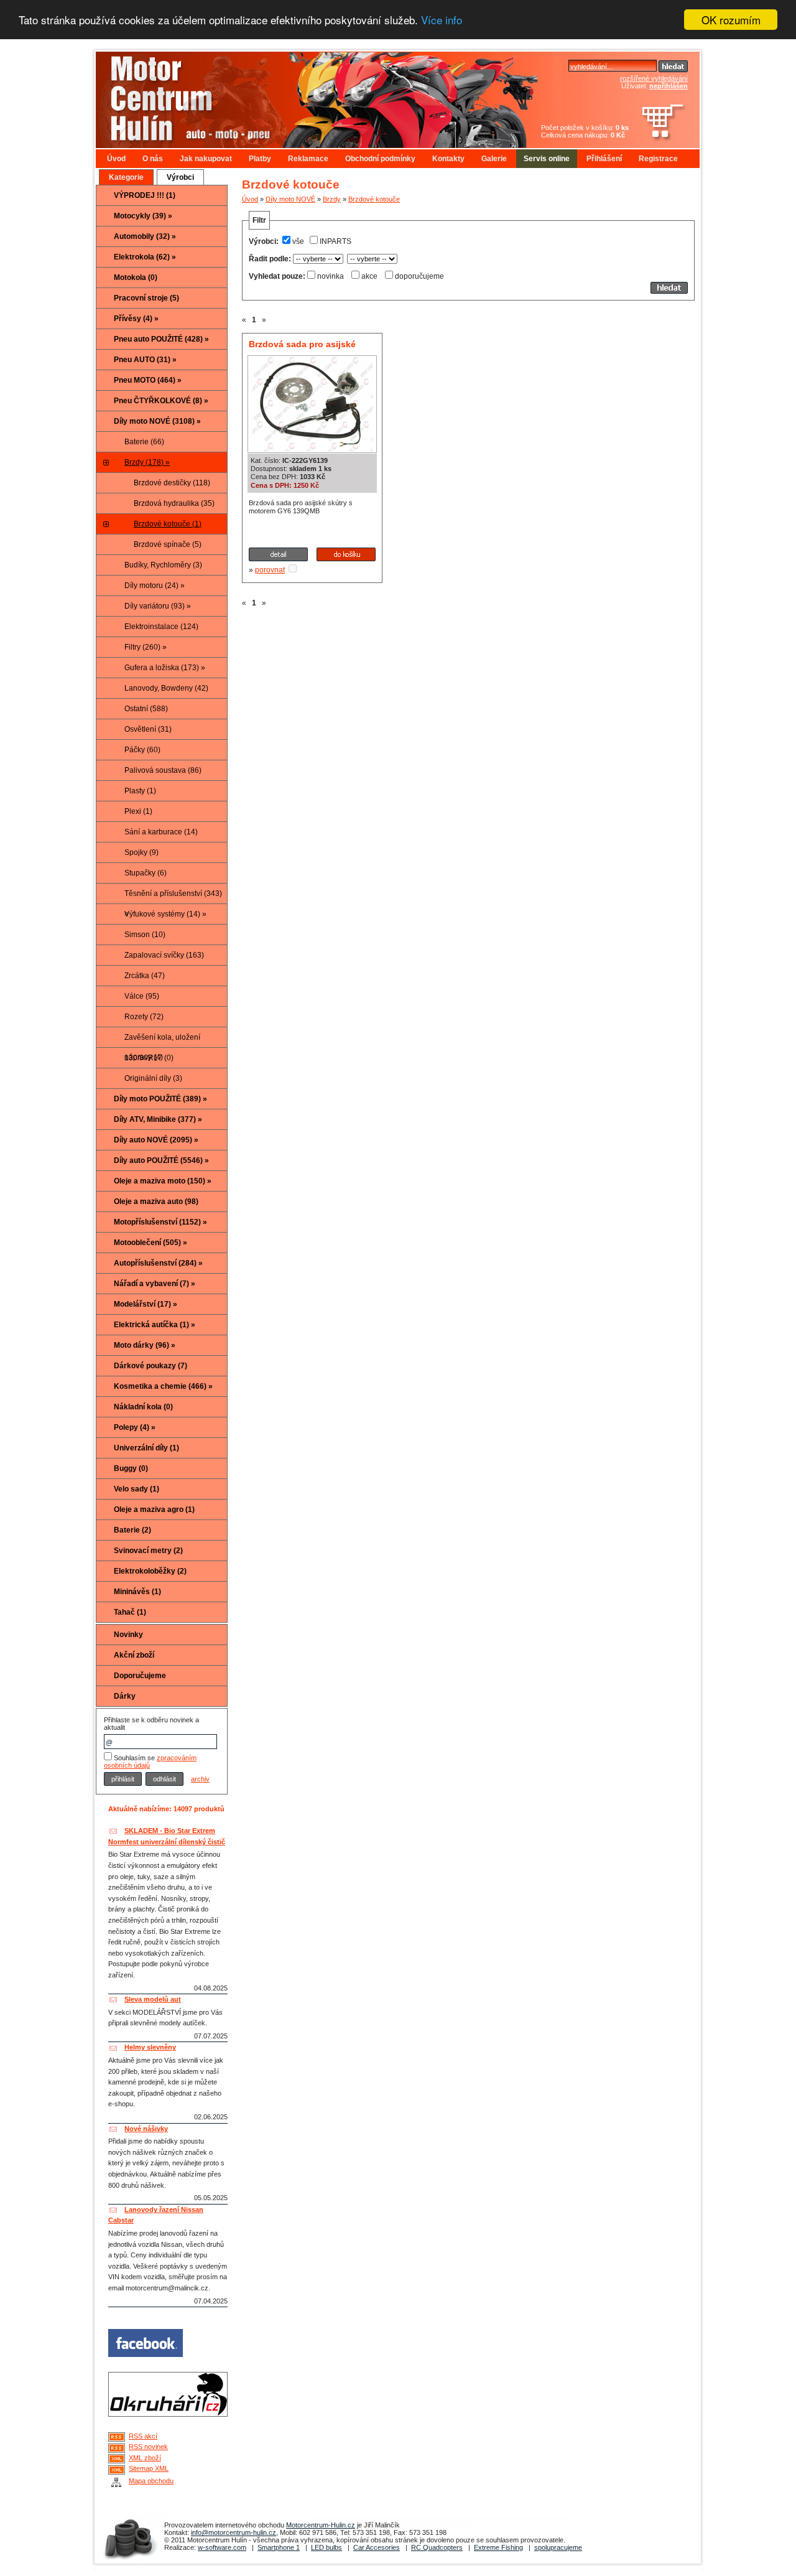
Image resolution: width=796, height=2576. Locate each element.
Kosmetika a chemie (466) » (163, 1386)
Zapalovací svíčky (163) (164, 955)
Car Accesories (377, 2547)
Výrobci (180, 177)
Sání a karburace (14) (161, 832)
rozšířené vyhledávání (654, 78)
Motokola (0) (136, 278)
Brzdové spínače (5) (168, 544)
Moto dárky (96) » (145, 1345)
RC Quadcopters (437, 2547)
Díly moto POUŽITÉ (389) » (160, 1099)
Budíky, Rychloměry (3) (163, 565)
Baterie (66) (144, 442)
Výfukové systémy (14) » (165, 914)
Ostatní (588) (146, 709)
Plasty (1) (140, 791)
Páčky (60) (142, 750)
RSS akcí (143, 2436)
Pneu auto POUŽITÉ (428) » (161, 339)
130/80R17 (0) (149, 1058)
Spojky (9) (141, 852)
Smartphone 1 (279, 2547)
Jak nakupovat (206, 159)
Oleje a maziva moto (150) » (163, 1181)
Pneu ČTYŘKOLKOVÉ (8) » (161, 401)
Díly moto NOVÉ (290, 199)
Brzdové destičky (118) (172, 483)
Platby (260, 159)
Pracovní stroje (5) (146, 298)
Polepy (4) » (135, 1427)
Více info (442, 20)
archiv (200, 1779)
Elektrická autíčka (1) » (155, 1325)
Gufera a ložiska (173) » (165, 668)
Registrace (658, 159)
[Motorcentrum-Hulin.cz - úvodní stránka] (295, 95)
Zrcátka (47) (145, 976)
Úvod (116, 159)
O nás (153, 159)
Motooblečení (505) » (150, 1243)
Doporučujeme (140, 1676)
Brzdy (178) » (147, 462)
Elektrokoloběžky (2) (150, 1571)
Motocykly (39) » (143, 216)
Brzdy (332, 199)
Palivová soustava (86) (163, 770)
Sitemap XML (149, 2468)
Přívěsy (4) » (136, 319)
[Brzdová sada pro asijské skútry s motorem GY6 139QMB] (312, 449)
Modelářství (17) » (146, 1304)
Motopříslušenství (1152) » (160, 1222)
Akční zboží (134, 1655)
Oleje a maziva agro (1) (154, 1510)
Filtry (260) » (146, 647)
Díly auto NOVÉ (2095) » (156, 1140)
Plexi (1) (138, 811)
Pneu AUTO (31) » (145, 360)
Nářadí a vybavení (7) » (155, 1284)
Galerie (494, 159)
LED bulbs (326, 2547)
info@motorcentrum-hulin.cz (234, 2532)
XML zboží (145, 2458)
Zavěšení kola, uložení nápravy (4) (162, 1040)
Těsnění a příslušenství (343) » (173, 897)
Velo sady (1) (137, 1489)
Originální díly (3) (153, 1078)
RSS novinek (148, 2447)
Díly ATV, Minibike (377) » (158, 1119)
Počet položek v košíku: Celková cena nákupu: (585, 131)
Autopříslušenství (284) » (158, 1263)
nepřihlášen (669, 86)
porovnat (270, 570)
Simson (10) (145, 935)
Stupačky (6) (146, 873)
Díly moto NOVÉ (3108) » (157, 421)
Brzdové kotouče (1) (168, 524)
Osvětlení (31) (148, 729)
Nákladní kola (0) (143, 1407)
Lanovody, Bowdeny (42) (166, 688)
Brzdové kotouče (374, 199)
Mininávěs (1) (137, 1592)
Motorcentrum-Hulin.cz (321, 2525)
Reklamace (308, 159)
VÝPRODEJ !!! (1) (145, 195)
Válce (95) (142, 996)
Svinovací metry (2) (148, 1551)
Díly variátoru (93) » (158, 606)
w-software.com (222, 2547)
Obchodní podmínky (380, 159)
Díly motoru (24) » (155, 586)
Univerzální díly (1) (146, 1448)
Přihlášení (604, 159)
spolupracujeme (558, 2547)
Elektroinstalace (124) (161, 627)
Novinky (128, 1635)
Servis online (547, 159)
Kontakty (448, 159)
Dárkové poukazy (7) (150, 1366)
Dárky (125, 1696)
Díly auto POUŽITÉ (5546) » (161, 1160)
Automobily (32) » (145, 236)
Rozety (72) (144, 1017)
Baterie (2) (132, 1530)
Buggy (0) (131, 1468)
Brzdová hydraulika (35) (174, 503)
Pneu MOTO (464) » (148, 380)
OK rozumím (731, 20)
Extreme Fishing (498, 2547)
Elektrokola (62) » (145, 257)
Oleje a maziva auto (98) (156, 1202)
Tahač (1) (130, 1612)
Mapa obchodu (151, 2481)
